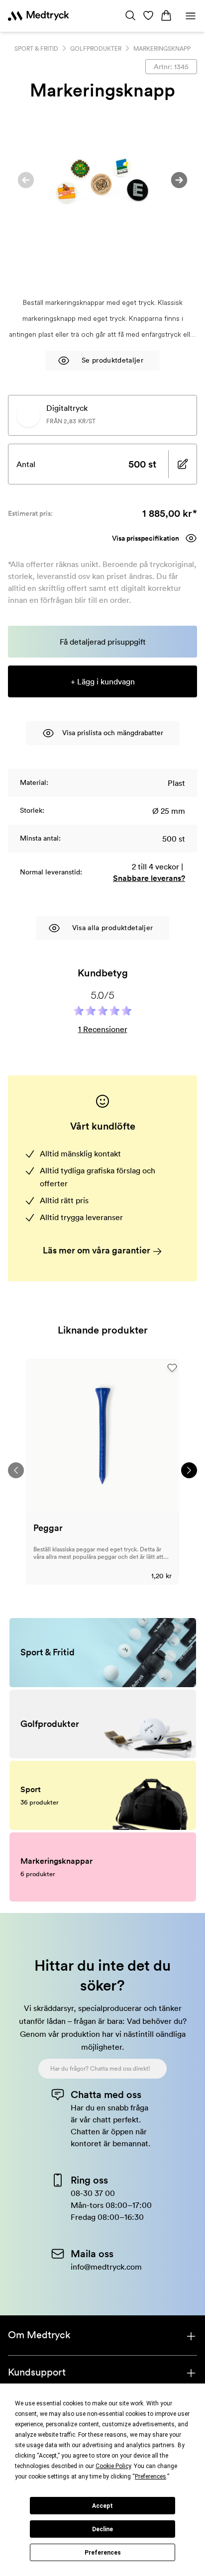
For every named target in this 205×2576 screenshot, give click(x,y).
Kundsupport (37, 2372)
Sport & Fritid (36, 48)
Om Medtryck (39, 2335)
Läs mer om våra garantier (98, 1250)
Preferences (103, 2553)
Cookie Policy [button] (113, 2466)
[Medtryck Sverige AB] (39, 16)
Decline (102, 2529)
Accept (102, 2506)
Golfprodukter (96, 48)
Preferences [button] (151, 2477)
